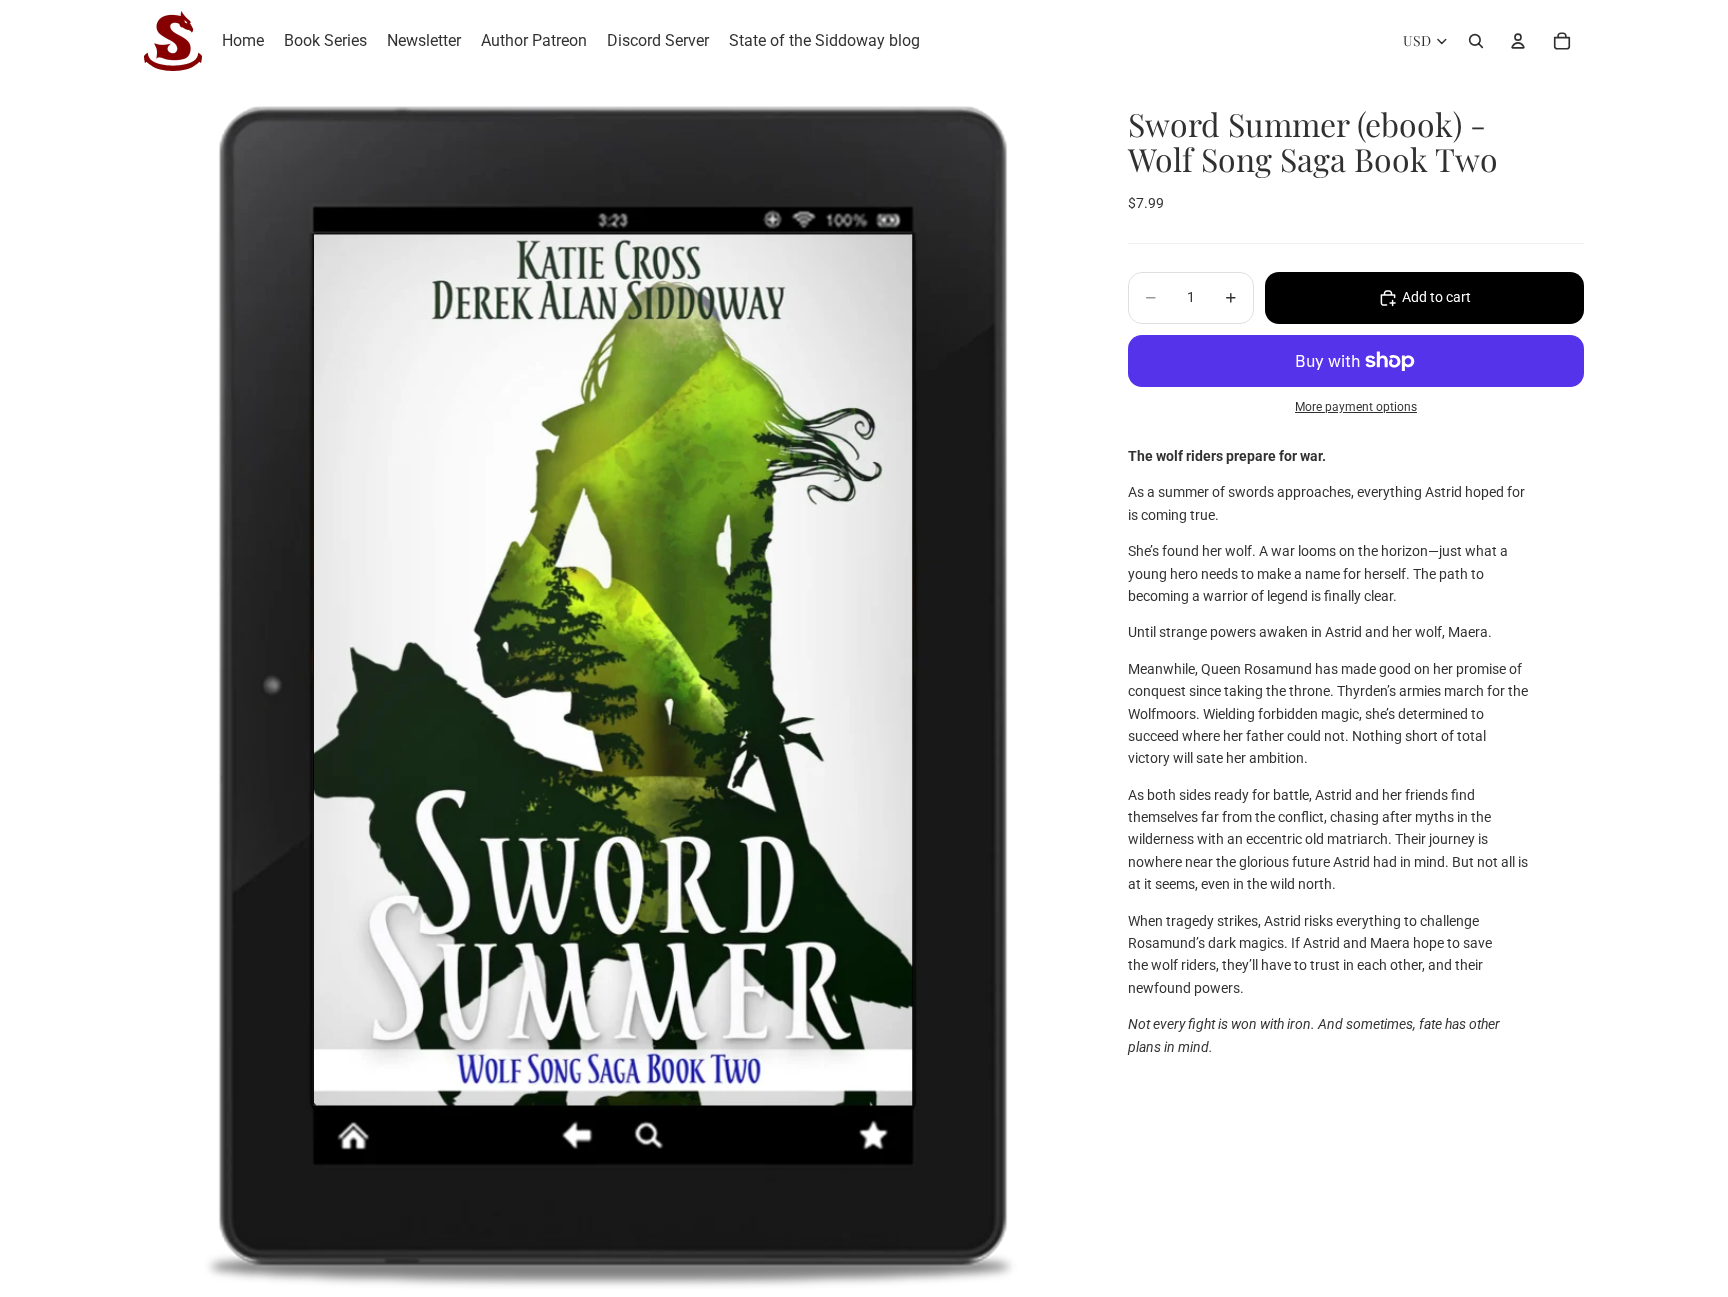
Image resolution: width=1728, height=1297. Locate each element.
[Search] (1476, 41)
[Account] (1518, 41)
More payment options (1356, 408)
